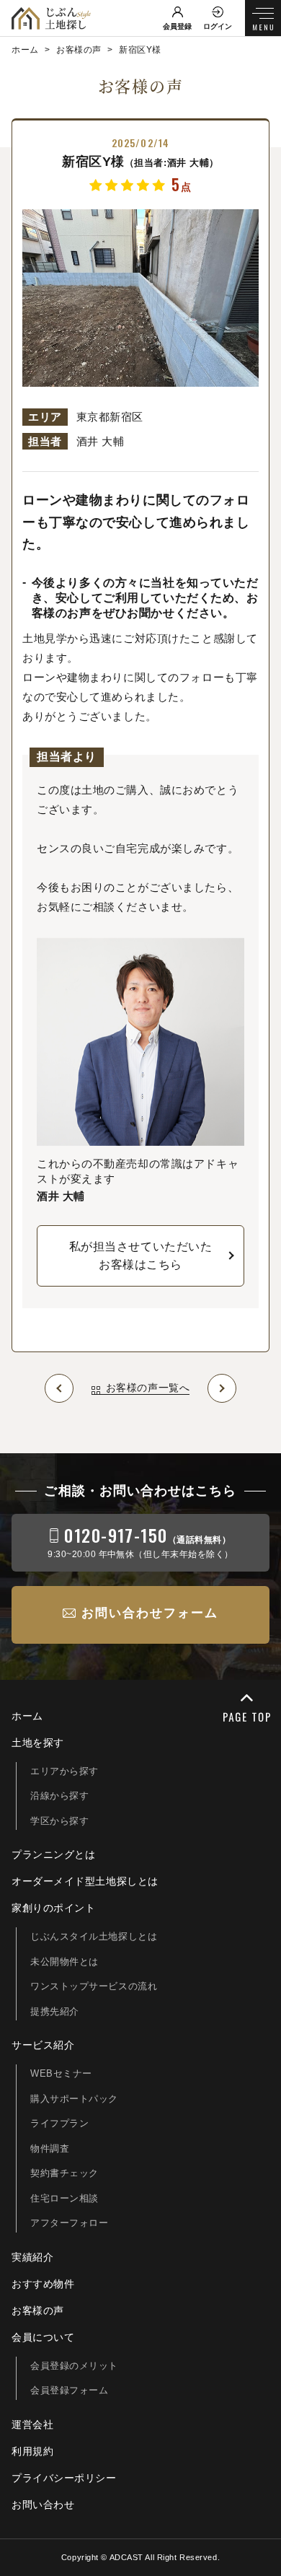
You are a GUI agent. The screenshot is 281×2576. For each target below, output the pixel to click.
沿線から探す (59, 1796)
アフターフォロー (69, 2223)
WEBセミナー (61, 2073)
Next (222, 1388)
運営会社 (32, 2424)
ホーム (27, 1716)
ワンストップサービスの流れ (94, 1986)
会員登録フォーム (69, 2390)
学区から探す (59, 1821)
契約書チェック (64, 2173)
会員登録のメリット (74, 2366)
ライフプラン (59, 2123)
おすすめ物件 (43, 2284)
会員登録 (177, 26)
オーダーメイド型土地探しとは (85, 1881)
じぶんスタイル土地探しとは (94, 1936)
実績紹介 (32, 2257)
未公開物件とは (64, 1962)
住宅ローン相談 (64, 2198)
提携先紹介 (55, 2011)
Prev (59, 1388)
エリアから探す (64, 1771)
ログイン (218, 26)
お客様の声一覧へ (148, 1388)
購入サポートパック (74, 2099)
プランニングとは (53, 1854)
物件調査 (50, 2148)
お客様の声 (38, 2310)
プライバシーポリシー (64, 2478)
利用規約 (32, 2451)
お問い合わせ (43, 2505)
